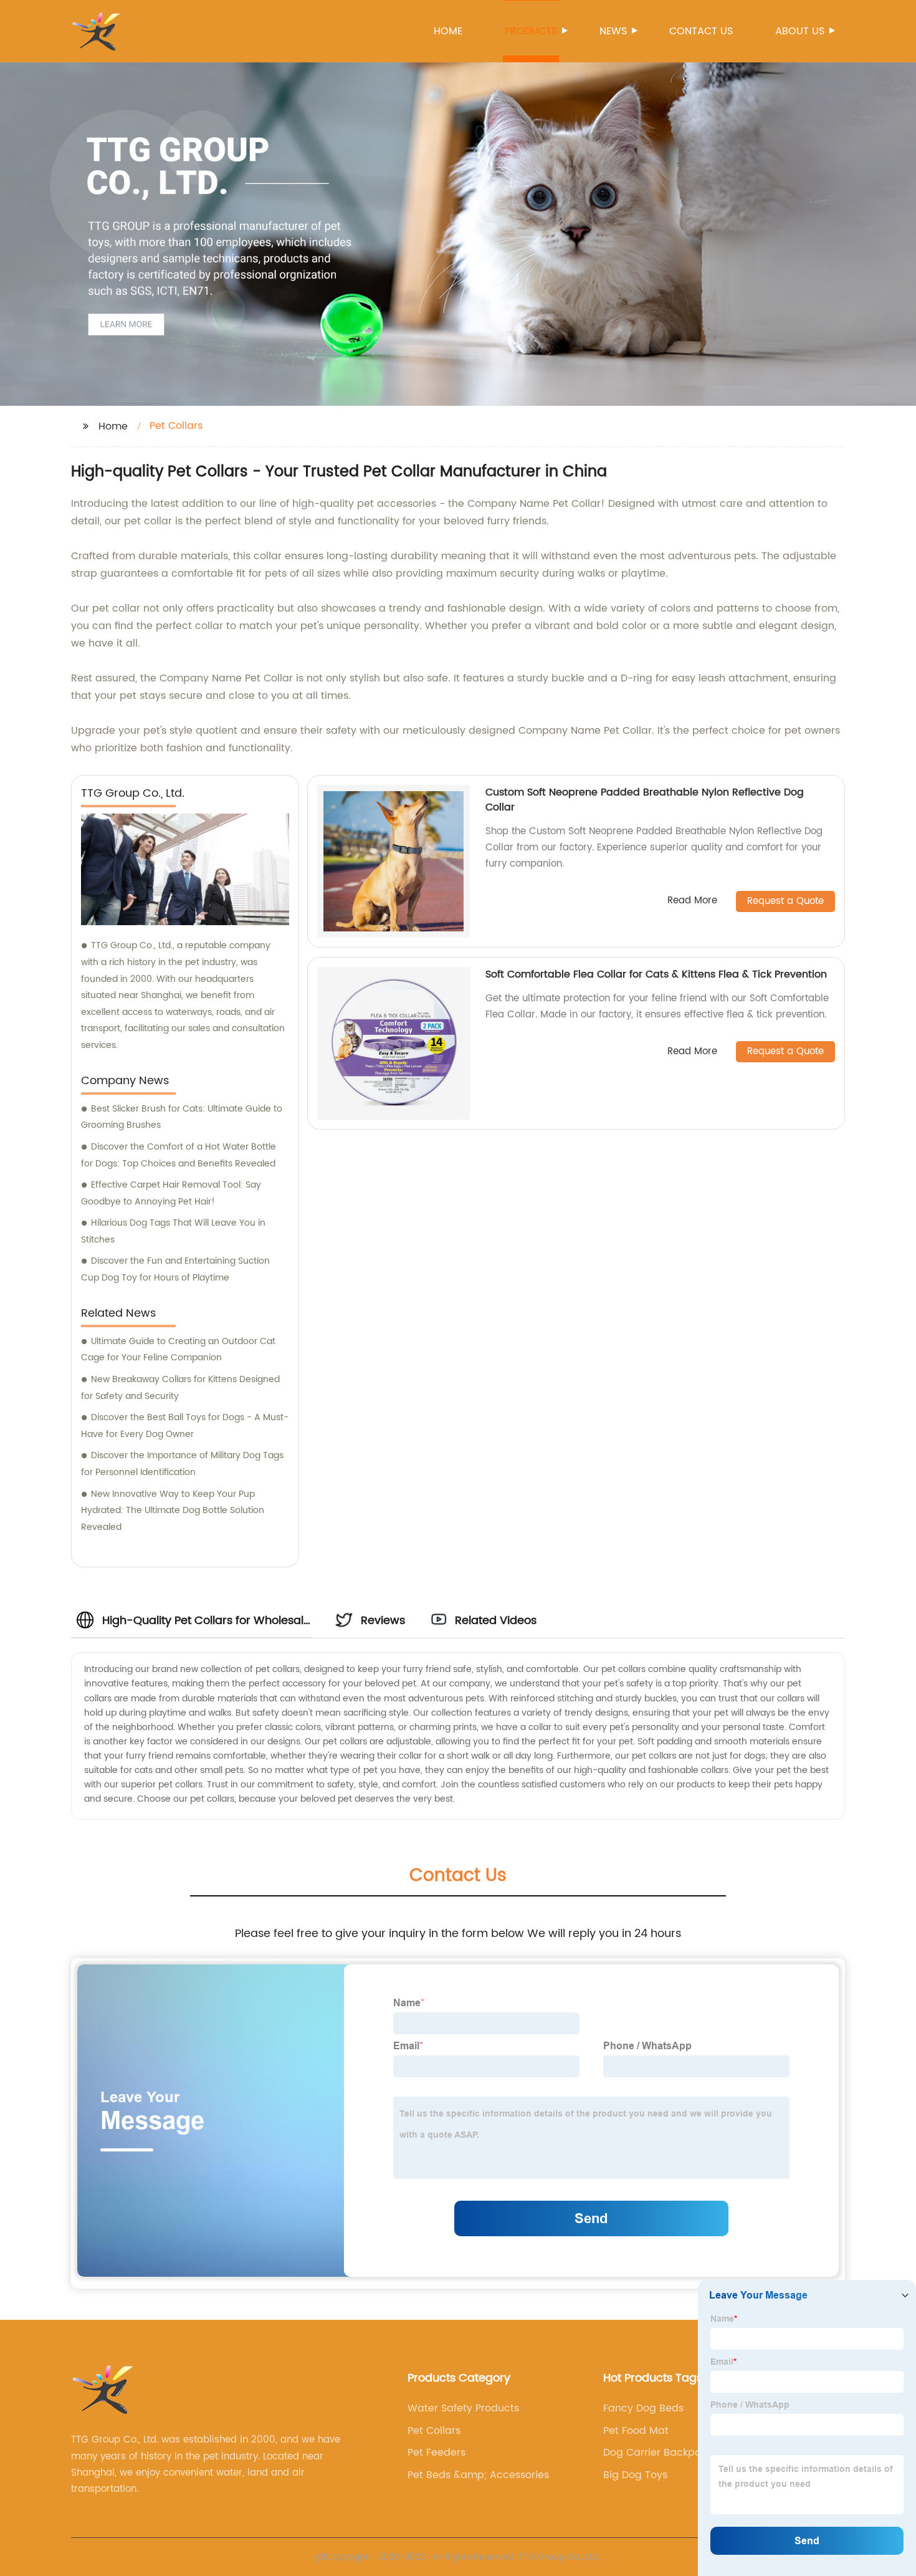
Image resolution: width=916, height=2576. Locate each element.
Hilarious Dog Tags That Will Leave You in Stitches (173, 1231)
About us (800, 31)
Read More (692, 901)
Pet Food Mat (636, 2431)
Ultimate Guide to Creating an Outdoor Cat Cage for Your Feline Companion (178, 1350)
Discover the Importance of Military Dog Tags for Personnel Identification (182, 1464)
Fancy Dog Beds (643, 2408)
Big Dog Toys (635, 2475)
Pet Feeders (437, 2453)
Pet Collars (434, 2431)
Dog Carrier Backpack (658, 2453)
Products (531, 31)
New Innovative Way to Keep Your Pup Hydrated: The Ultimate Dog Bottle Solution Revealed (173, 1511)
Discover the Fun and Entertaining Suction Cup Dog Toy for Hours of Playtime (175, 1269)
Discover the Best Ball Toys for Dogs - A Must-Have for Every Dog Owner (185, 1426)
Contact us (701, 31)
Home (448, 31)
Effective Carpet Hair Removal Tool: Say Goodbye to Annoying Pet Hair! (171, 1193)
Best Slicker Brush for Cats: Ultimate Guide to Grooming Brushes (182, 1117)
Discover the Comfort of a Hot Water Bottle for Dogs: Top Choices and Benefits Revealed (179, 1155)
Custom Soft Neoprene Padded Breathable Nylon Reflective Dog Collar (645, 800)
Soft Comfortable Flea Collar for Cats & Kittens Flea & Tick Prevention (656, 974)
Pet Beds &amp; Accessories (478, 2475)
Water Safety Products (463, 2408)
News (613, 31)
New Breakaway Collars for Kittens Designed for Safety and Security (180, 1388)
